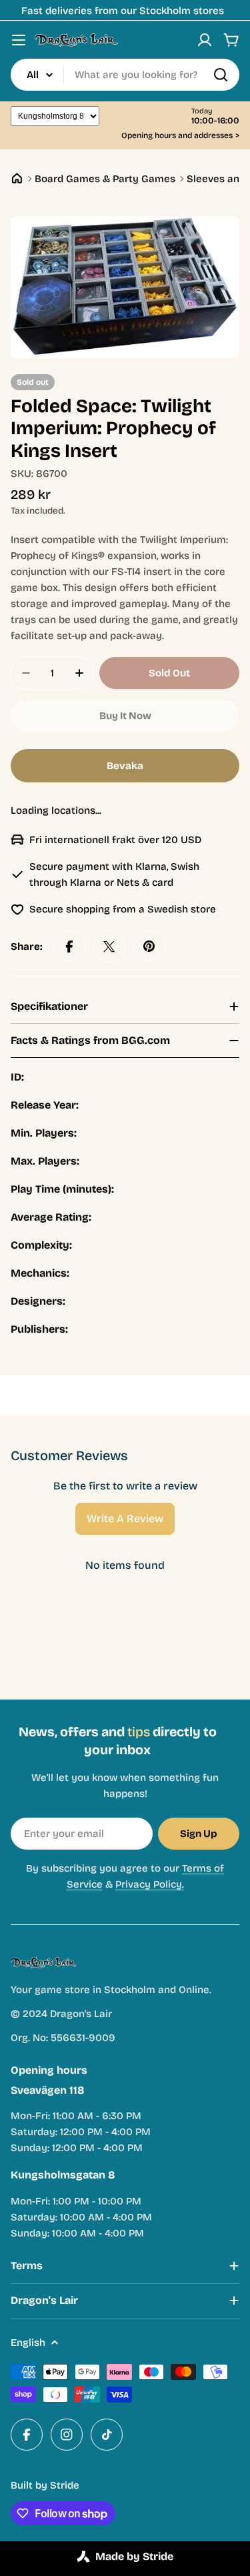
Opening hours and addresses (180, 136)
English (28, 2343)
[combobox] (125, 75)
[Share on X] (109, 946)
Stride (65, 2485)
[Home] (17, 178)
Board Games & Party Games (105, 179)
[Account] (205, 40)
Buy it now (125, 716)
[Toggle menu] (19, 40)
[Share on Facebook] (69, 946)
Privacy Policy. (150, 1884)
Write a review (125, 1518)
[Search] (221, 75)
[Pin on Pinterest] (149, 946)
